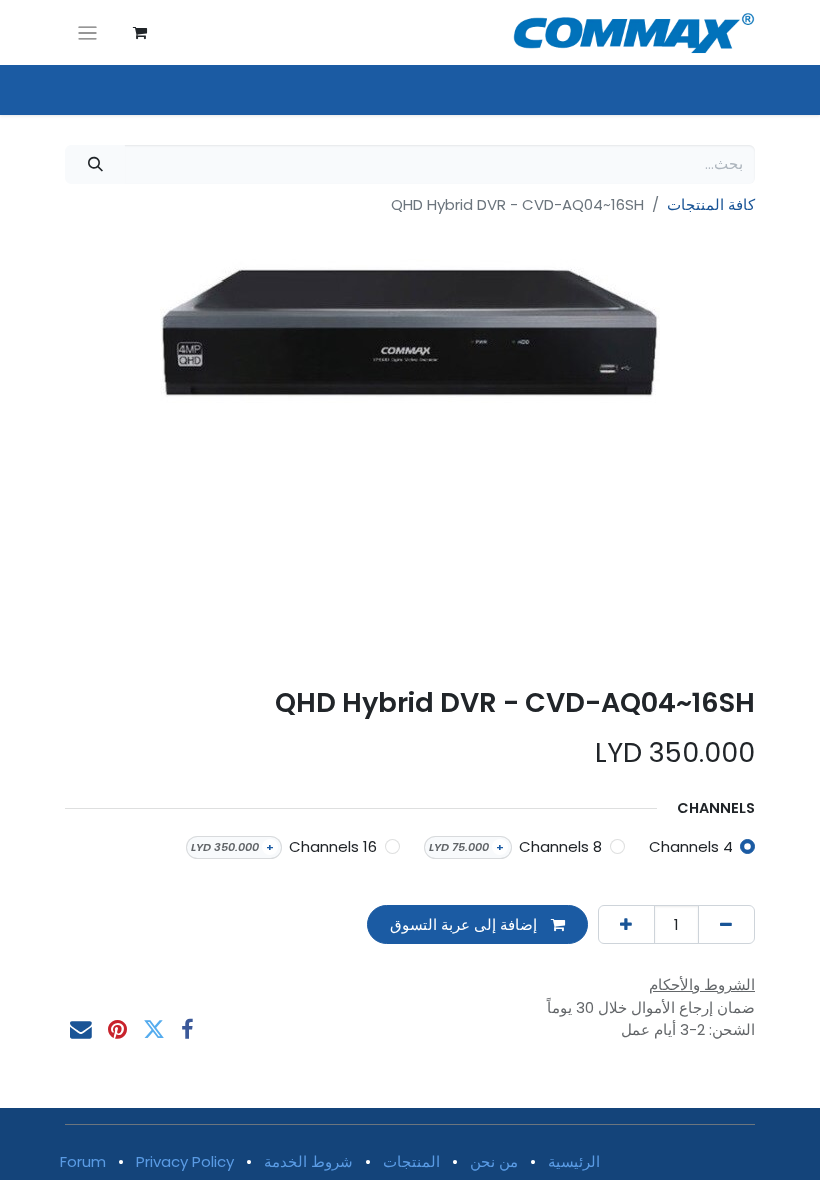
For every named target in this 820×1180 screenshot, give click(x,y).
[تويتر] (154, 1030)
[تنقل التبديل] (87, 32)
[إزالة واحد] (726, 924)
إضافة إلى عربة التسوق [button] (465, 924)
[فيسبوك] (187, 1030)
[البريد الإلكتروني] (81, 1030)
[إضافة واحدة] (626, 924)
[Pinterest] (117, 1030)
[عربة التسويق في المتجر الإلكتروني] (140, 33)
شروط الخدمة (308, 1161)
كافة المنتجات (711, 204)
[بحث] (95, 164)
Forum (83, 1161)
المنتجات (411, 1161)
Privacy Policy (185, 1161)
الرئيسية (574, 1161)
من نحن (494, 1161)
